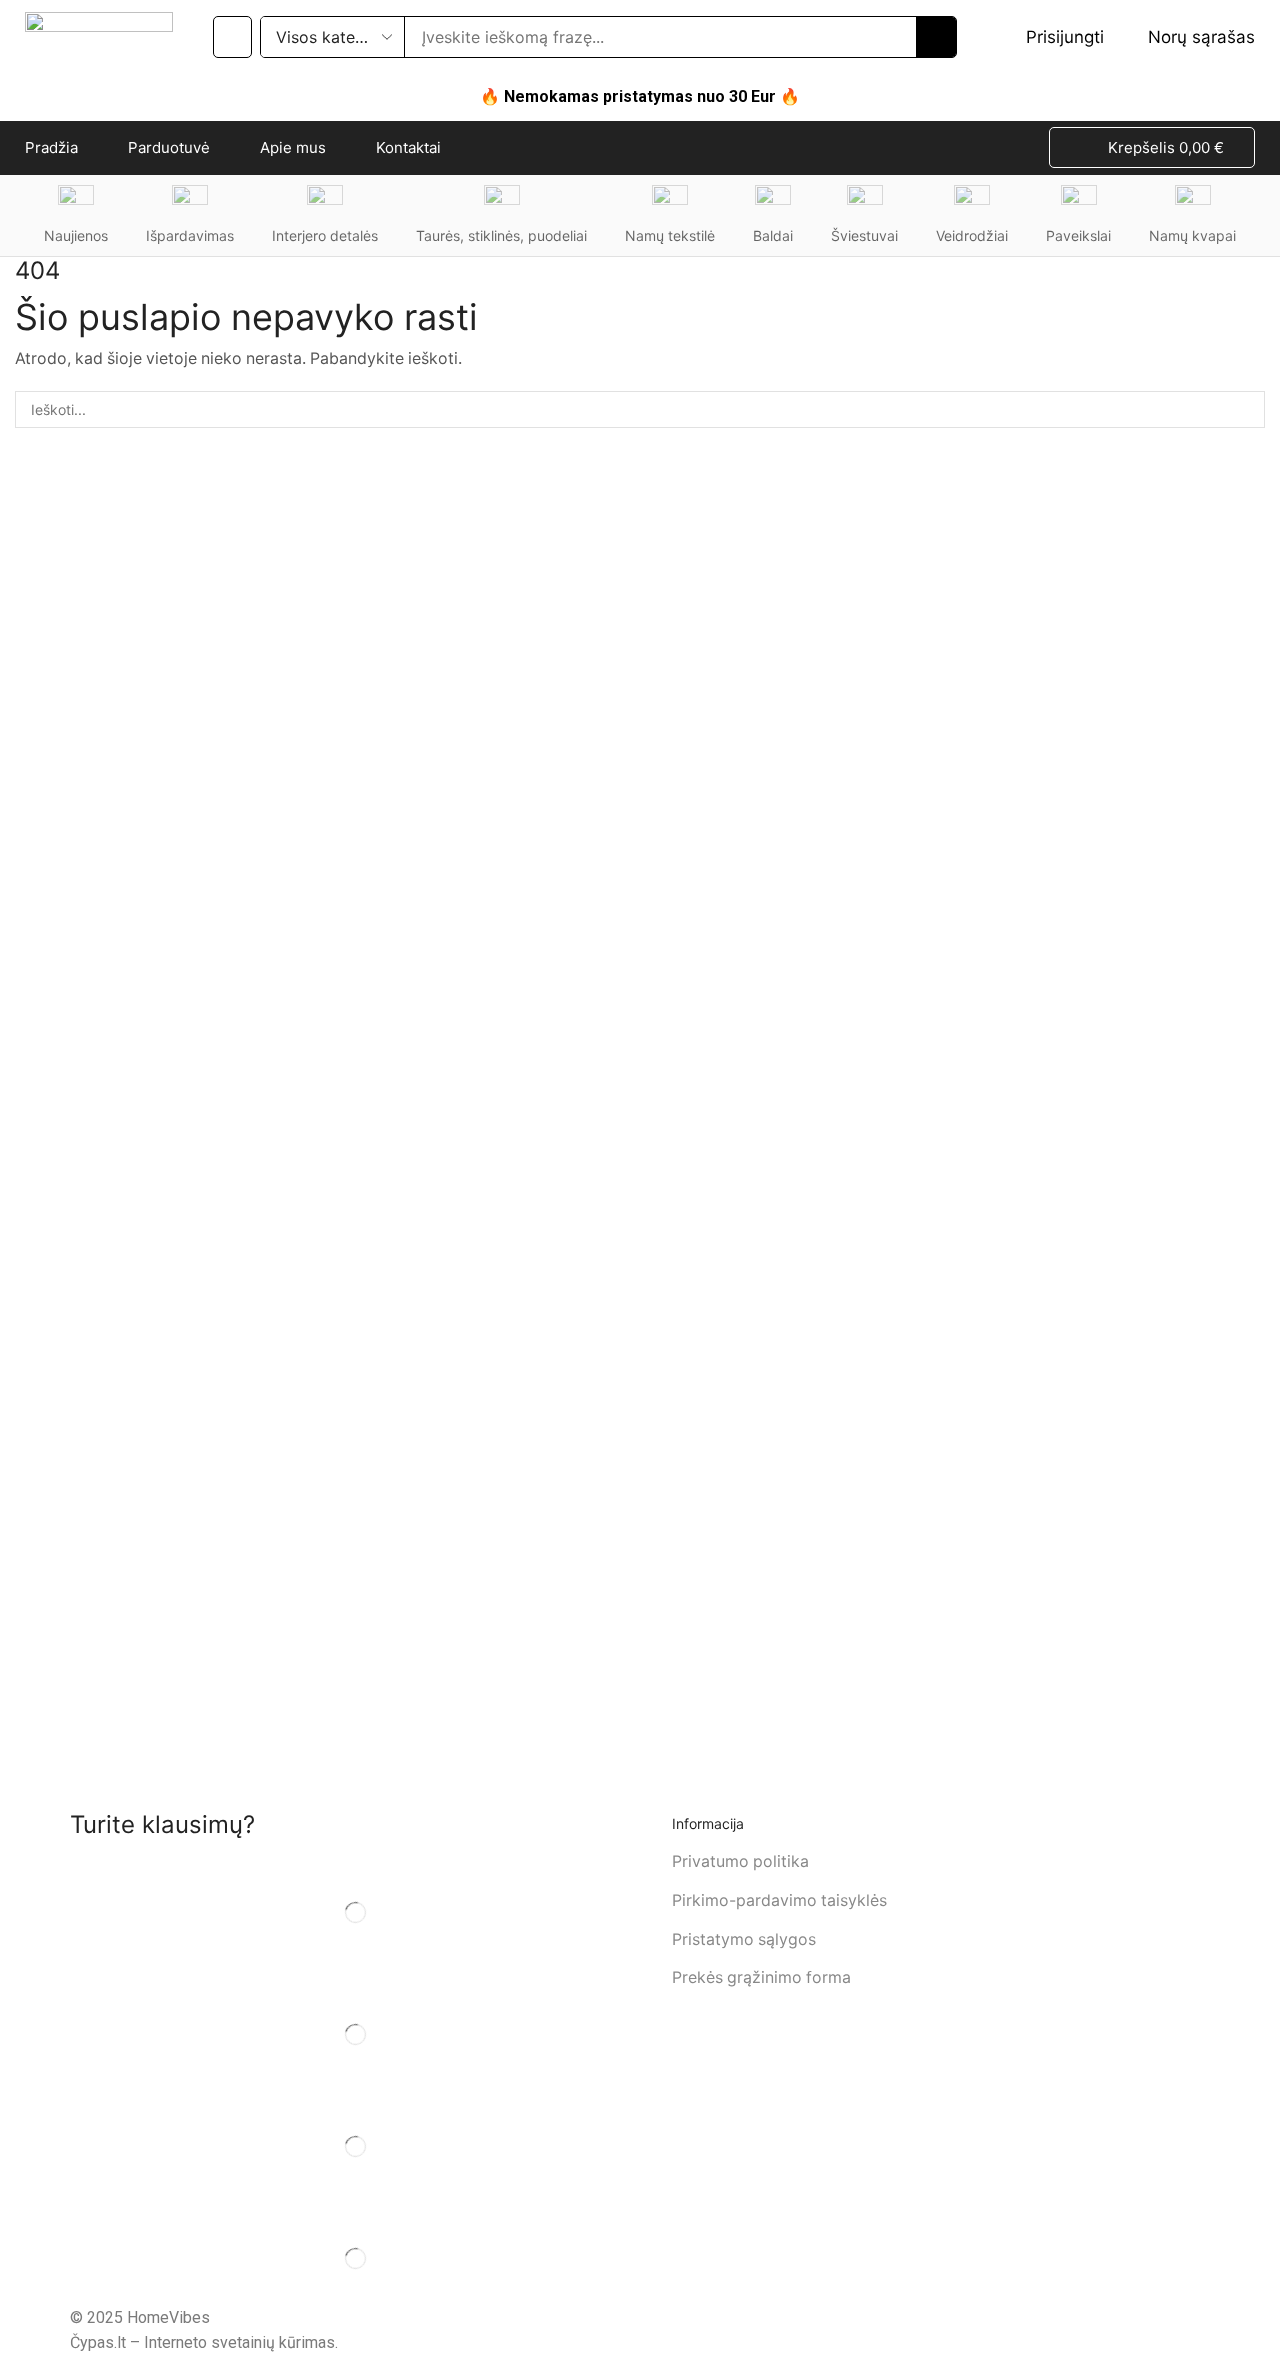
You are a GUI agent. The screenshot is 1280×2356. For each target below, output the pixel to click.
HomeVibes (168, 2317)
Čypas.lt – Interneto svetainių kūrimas (202, 2342)
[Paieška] (936, 37)
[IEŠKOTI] (1246, 409)
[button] (232, 37)
